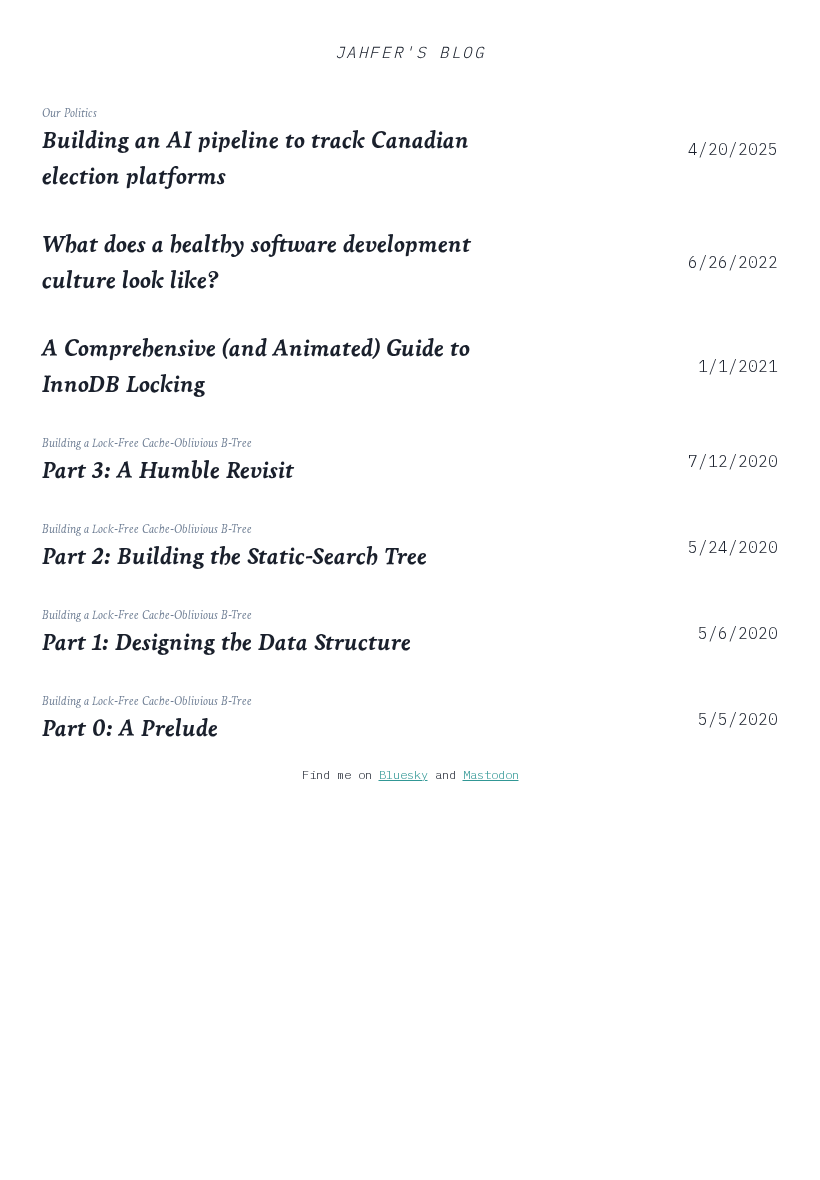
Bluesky (403, 774)
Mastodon (491, 774)
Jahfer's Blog (410, 52)
